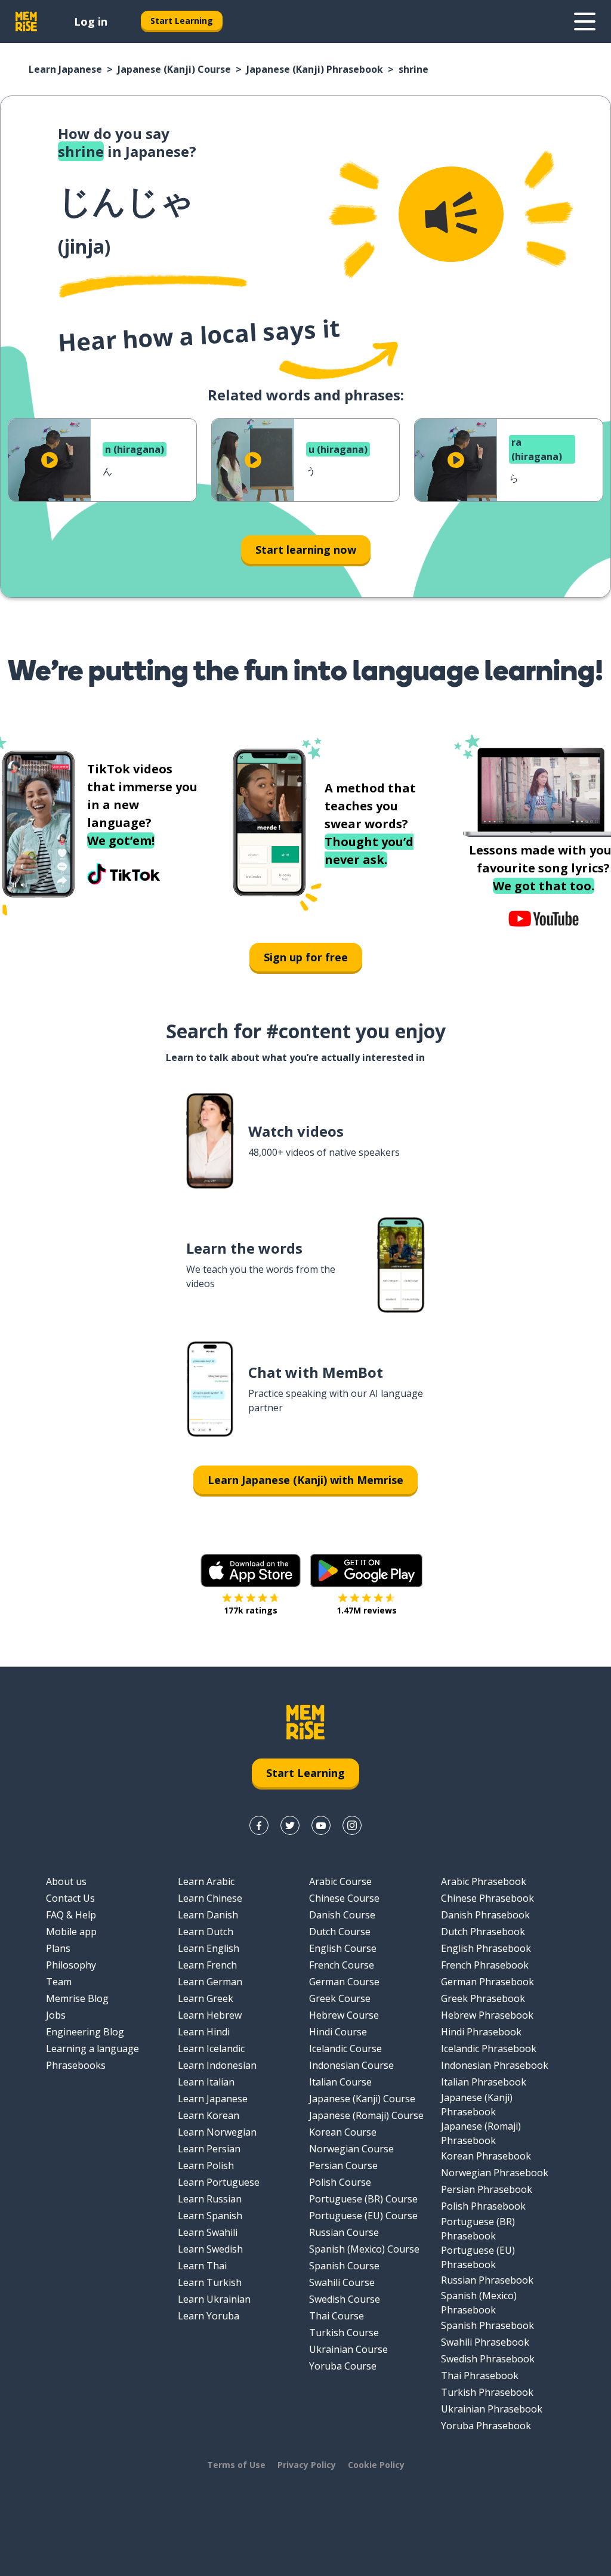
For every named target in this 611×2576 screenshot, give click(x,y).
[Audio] (451, 214)
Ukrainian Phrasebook (492, 2409)
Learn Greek (206, 1998)
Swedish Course (345, 2299)
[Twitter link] (290, 1825)
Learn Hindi (204, 2032)
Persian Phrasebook (487, 2189)
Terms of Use (236, 2465)
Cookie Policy (376, 2465)
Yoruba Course (343, 2366)
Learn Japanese (65, 69)
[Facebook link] (259, 1825)
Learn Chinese (210, 1898)
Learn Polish (206, 2165)
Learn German (210, 1982)
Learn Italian (206, 2082)
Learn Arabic (206, 1881)
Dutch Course (340, 1932)
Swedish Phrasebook (488, 2359)
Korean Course (343, 2132)
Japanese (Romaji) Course (366, 2115)
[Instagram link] (352, 1825)
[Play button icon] (50, 460)
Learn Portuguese (219, 2182)
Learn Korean (209, 2115)
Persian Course (343, 2165)
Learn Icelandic (211, 2049)
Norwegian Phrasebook (495, 2173)
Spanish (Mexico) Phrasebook (479, 2303)
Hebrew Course (344, 2015)
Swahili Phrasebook (485, 2342)
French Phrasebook (485, 1965)
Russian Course (344, 2232)
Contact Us (70, 1898)
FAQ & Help (71, 1915)
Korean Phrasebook (486, 2156)
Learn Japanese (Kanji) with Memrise (305, 1480)
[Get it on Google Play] (366, 1571)
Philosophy (71, 1965)
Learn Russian (210, 2199)
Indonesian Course (351, 2065)
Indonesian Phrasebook (495, 2065)
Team (59, 1982)
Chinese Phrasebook (487, 1898)
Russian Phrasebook (487, 2280)
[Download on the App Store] (251, 1571)
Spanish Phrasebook (487, 2325)
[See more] (585, 21)
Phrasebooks (76, 2065)
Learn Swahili (208, 2232)
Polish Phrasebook (483, 2206)
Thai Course (337, 2316)
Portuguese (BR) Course (363, 2199)
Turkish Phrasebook (487, 2392)
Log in (91, 21)
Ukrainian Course (348, 2349)
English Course (343, 1948)
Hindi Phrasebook (481, 2032)
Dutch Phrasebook (483, 1932)
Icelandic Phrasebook (489, 2049)
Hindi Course (338, 2032)
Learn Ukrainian (214, 2299)
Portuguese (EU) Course (363, 2216)
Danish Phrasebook (485, 1915)
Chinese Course (344, 1898)
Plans (58, 1948)
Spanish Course (344, 2266)
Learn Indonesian (217, 2065)
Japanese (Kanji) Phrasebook (315, 69)
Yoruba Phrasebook (486, 2426)
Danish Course (342, 1915)
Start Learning (182, 21)
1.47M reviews (367, 1610)
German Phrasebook (487, 1982)
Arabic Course (340, 1881)
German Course (344, 1982)
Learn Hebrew (210, 2015)
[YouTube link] (321, 1825)
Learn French (207, 1965)
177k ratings (251, 1610)
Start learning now (306, 550)
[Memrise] (26, 21)
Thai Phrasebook (480, 2376)
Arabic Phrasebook (484, 1881)
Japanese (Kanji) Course (174, 69)
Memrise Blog (77, 1998)
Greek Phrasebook (483, 1998)
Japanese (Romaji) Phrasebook (481, 2133)
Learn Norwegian (217, 2132)
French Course (342, 1965)
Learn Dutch (206, 1932)
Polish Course (340, 2182)
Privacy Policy (307, 2465)
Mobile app (71, 1932)
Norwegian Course (351, 2149)
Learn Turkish (210, 2282)
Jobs (56, 2015)
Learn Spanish (210, 2216)
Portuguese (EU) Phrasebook (478, 2257)
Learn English (209, 1948)
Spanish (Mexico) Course (364, 2249)
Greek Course (340, 1998)
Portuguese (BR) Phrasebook (478, 2229)
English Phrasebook (486, 1948)
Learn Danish (208, 1915)
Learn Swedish (210, 2249)
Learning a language (92, 2049)
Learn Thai (202, 2266)
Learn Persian (209, 2149)
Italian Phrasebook (484, 2082)
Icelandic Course (345, 2049)
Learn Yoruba (209, 2316)
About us (66, 1881)
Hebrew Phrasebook (487, 2015)
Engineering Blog (85, 2032)
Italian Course (340, 2082)
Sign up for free (306, 957)
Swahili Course (342, 2282)
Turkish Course (344, 2333)
